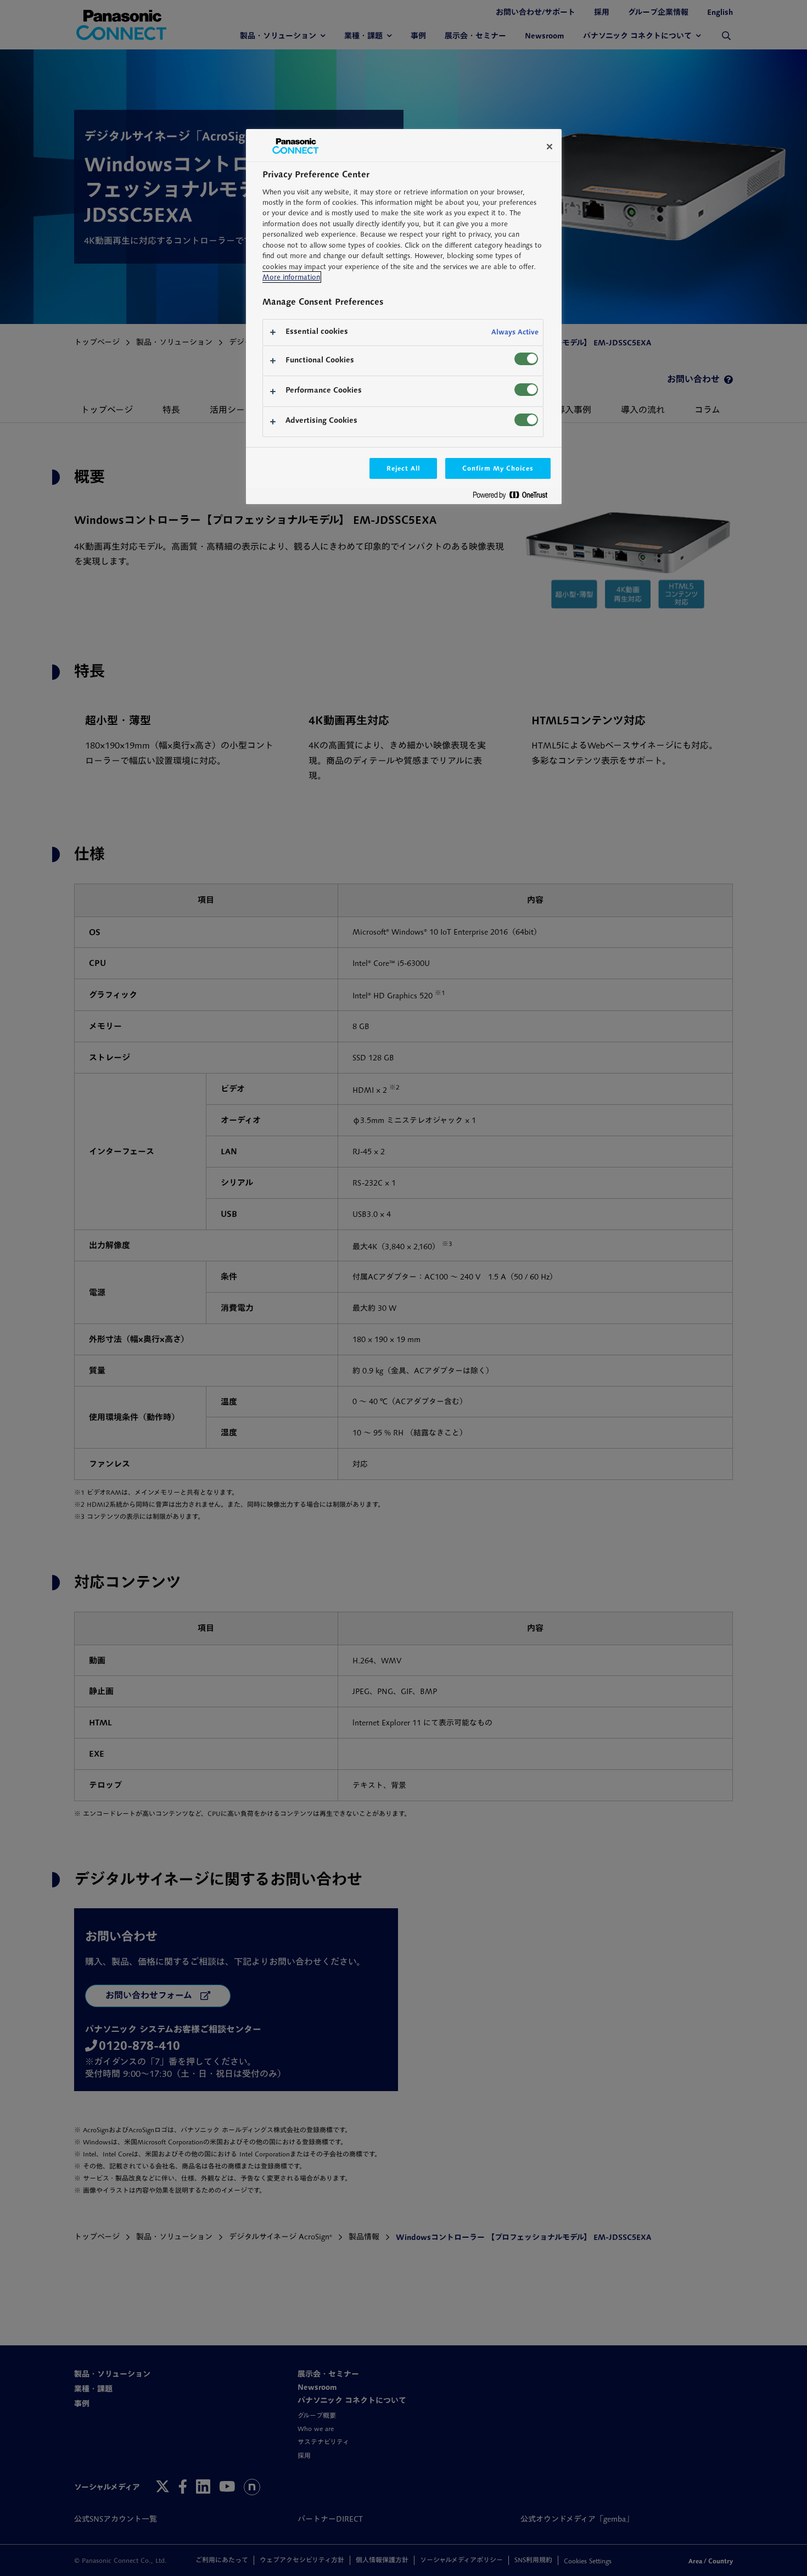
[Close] (550, 147)
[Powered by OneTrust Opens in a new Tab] (514, 497)
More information (291, 277)
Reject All (403, 468)
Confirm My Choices (498, 468)
